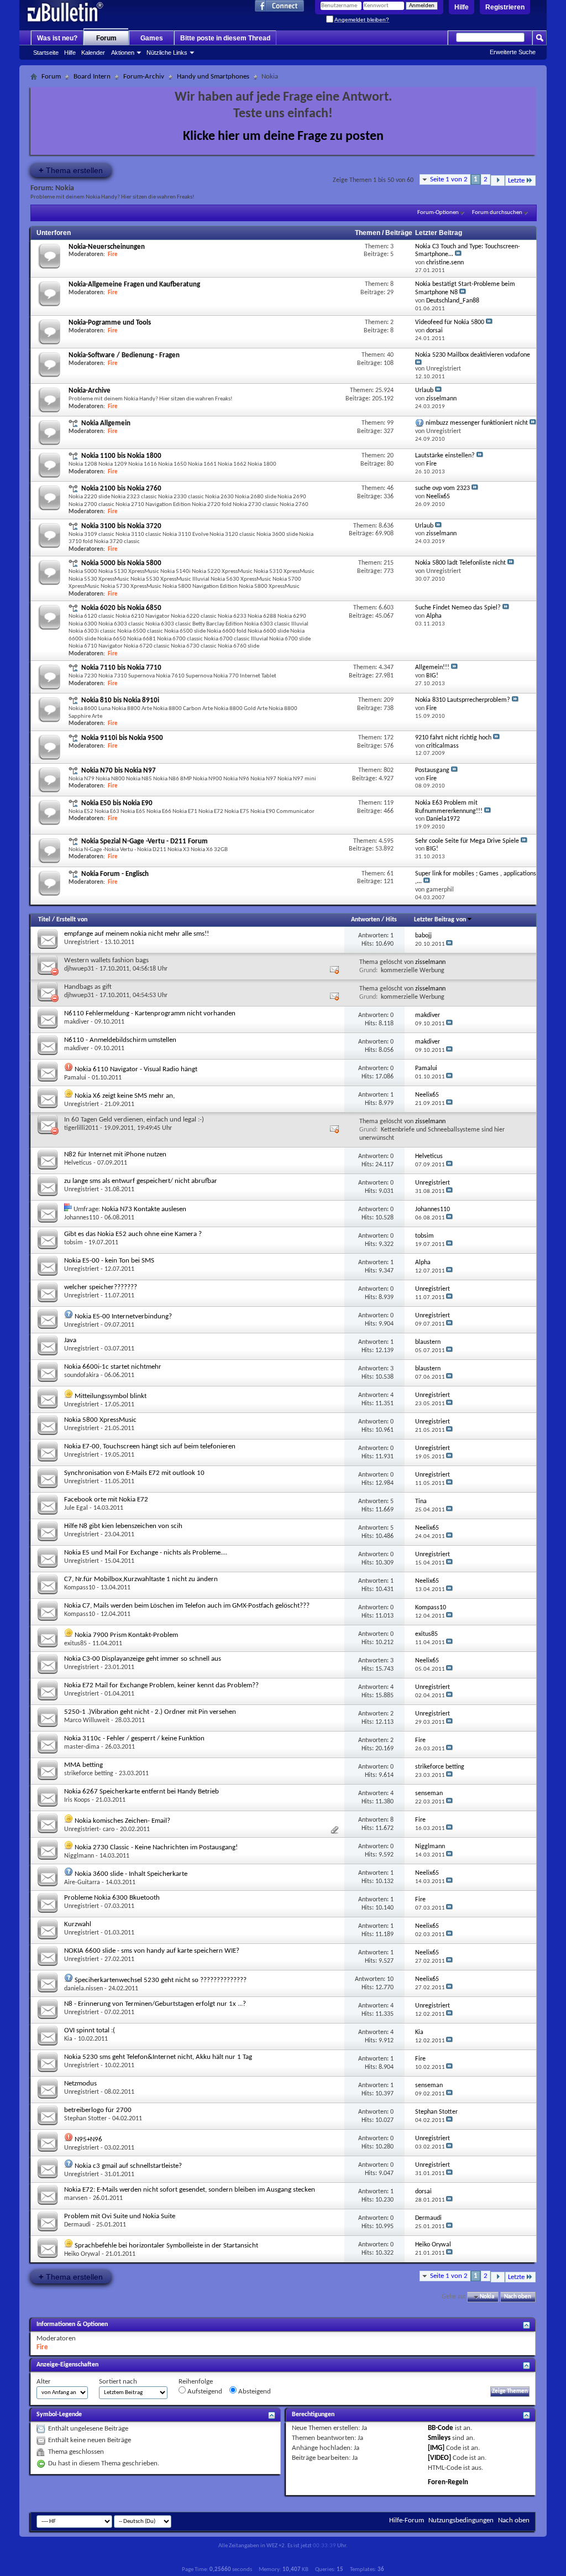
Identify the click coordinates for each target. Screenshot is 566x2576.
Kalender (93, 53)
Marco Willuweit (87, 1720)
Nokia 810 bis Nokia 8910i (120, 700)
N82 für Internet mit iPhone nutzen (115, 1154)
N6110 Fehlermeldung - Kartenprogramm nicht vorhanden (150, 1013)
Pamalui (75, 1078)
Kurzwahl (78, 1924)
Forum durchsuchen (497, 213)
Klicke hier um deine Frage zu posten (283, 137)
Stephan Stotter (85, 2119)
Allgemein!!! (432, 668)
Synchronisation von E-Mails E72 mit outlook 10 (134, 1473)
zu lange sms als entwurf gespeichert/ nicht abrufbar (141, 1181)
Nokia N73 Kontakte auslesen (144, 1209)
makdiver (77, 1022)
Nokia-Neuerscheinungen (107, 247)
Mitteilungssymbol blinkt (111, 1396)
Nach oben (518, 2297)
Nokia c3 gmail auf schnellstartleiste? (128, 2166)
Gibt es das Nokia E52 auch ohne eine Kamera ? (133, 1234)
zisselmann (430, 962)
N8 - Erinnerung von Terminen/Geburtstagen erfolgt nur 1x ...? (155, 2004)
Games (152, 38)
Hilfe (462, 7)
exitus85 (75, 1644)
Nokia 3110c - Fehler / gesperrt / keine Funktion (134, 1738)
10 (390, 1979)
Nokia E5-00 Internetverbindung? (123, 1316)
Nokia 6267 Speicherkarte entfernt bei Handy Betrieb (141, 1792)
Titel (44, 920)
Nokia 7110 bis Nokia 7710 (121, 668)
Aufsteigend (204, 2392)
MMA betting (83, 1765)
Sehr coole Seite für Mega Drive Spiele (467, 841)
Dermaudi (77, 2225)
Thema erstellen (71, 170)
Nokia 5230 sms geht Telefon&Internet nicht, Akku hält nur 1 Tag (158, 2057)
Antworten (365, 920)
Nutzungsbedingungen (461, 2520)
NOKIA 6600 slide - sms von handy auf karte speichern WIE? (152, 1951)
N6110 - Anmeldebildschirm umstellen (120, 1040)
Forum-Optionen (438, 213)
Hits (391, 920)
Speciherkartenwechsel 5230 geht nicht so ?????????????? (161, 1980)
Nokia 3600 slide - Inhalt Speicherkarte (131, 1874)
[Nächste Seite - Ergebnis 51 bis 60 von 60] (498, 181)
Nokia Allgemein (106, 423)
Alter (44, 2382)
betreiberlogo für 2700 (98, 2110)
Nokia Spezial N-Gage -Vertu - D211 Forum (145, 841)
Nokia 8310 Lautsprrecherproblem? (463, 700)
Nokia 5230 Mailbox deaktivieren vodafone (473, 355)
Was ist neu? (57, 38)
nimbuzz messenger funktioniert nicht (477, 423)
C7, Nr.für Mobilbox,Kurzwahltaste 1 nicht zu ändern (141, 1579)
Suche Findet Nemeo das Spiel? (458, 608)
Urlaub (424, 390)
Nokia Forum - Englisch (115, 874)
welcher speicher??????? (101, 1287)
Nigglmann (79, 1856)
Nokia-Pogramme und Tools (110, 323)
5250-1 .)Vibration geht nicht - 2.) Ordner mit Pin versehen (150, 1712)
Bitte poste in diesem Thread (225, 38)
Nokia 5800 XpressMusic (100, 1420)
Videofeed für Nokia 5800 (450, 322)
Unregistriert (82, 942)
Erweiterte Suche (513, 52)
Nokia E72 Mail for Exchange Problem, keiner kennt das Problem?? (161, 1685)
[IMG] (436, 2448)
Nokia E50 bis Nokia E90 (117, 803)
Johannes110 (82, 1218)
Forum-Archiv (144, 77)
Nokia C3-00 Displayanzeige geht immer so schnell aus (143, 1659)
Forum (106, 38)
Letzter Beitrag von (440, 920)
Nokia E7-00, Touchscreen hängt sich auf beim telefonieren (150, 1446)
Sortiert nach (118, 2382)
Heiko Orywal (82, 2254)
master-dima (82, 1747)
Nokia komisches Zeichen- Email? (122, 1821)
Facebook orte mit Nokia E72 (106, 1500)
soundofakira (82, 1375)
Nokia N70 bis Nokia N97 (119, 771)
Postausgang (432, 770)
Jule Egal (76, 1508)
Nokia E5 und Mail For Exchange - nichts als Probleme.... (146, 1553)
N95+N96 (88, 2139)
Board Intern (92, 77)
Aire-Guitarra (82, 1883)
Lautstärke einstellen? (445, 456)
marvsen (76, 2198)
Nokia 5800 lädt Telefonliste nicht (460, 563)
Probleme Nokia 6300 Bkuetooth (112, 1898)
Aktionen (123, 53)
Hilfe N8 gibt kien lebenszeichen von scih (123, 1526)
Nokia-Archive (90, 391)
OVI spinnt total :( (90, 2030)
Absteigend (254, 2392)
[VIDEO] (439, 2458)
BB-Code (441, 2428)
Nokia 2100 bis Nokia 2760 (121, 489)
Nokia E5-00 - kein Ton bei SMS (109, 1261)
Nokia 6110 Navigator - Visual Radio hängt (136, 1069)
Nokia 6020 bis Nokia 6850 (121, 608)
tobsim (74, 1243)
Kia (68, 2039)
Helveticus (78, 1163)
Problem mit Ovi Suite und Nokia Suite (120, 2216)
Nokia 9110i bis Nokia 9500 (122, 738)
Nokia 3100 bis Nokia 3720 (121, 526)
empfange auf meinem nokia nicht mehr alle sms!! (137, 934)
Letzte (516, 181)
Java (70, 1340)
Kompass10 (80, 1588)
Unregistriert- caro (89, 1829)
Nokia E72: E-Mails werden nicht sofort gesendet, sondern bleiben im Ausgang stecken (190, 2190)
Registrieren (505, 7)
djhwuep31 (79, 969)
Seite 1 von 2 (449, 179)
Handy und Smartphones (213, 77)
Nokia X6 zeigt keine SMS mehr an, (125, 1096)
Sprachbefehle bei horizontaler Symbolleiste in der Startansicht (166, 2246)
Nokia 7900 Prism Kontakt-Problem (126, 1635)
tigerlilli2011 (81, 1128)
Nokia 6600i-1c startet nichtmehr (113, 1367)
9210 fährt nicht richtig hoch (453, 738)
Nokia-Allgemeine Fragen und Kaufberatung (134, 285)
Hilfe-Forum (407, 2520)
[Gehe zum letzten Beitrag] (449, 944)
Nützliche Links (167, 53)
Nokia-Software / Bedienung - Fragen (124, 355)
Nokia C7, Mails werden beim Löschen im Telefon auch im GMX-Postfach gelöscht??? (187, 1606)
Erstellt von (72, 920)
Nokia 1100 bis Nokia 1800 (121, 456)
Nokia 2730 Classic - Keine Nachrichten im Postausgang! (156, 1847)
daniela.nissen (83, 1989)
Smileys (439, 2438)
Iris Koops (77, 1800)
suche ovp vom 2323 (442, 488)
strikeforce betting (89, 1774)
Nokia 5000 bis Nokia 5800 (121, 563)
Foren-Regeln (448, 2482)
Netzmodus (80, 2084)
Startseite (46, 53)
